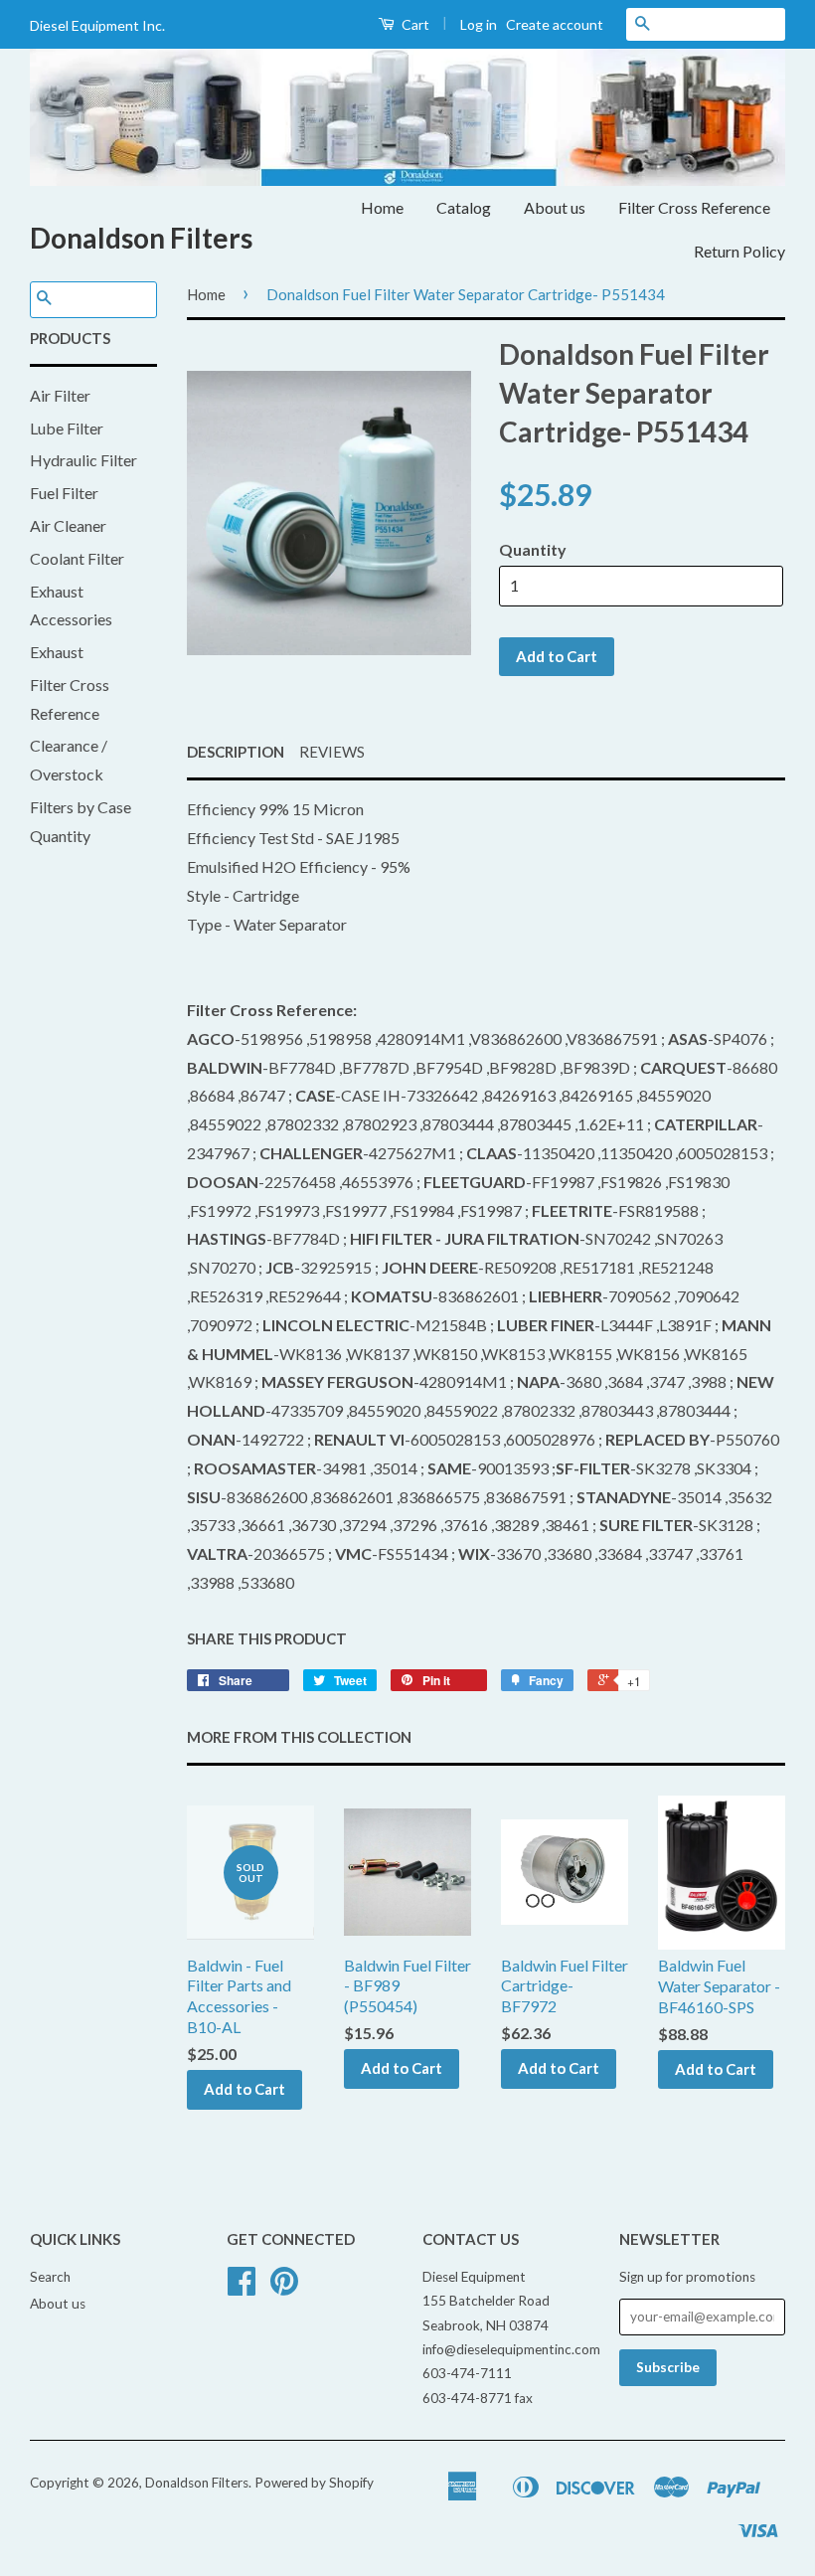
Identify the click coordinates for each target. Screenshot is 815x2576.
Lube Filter (67, 428)
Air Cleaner (68, 525)
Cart (414, 24)
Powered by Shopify (314, 2483)
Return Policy (739, 251)
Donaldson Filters (141, 238)
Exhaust (57, 652)
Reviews (332, 752)
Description (236, 752)
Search (50, 2277)
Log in (479, 24)
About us (555, 207)
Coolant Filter (77, 558)
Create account (555, 24)
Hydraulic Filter (83, 460)
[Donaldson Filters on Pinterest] (284, 2288)
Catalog (464, 207)
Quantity (533, 549)
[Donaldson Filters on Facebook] (242, 2288)
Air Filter (60, 395)
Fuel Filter (64, 493)
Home (382, 207)
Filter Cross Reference (694, 207)
